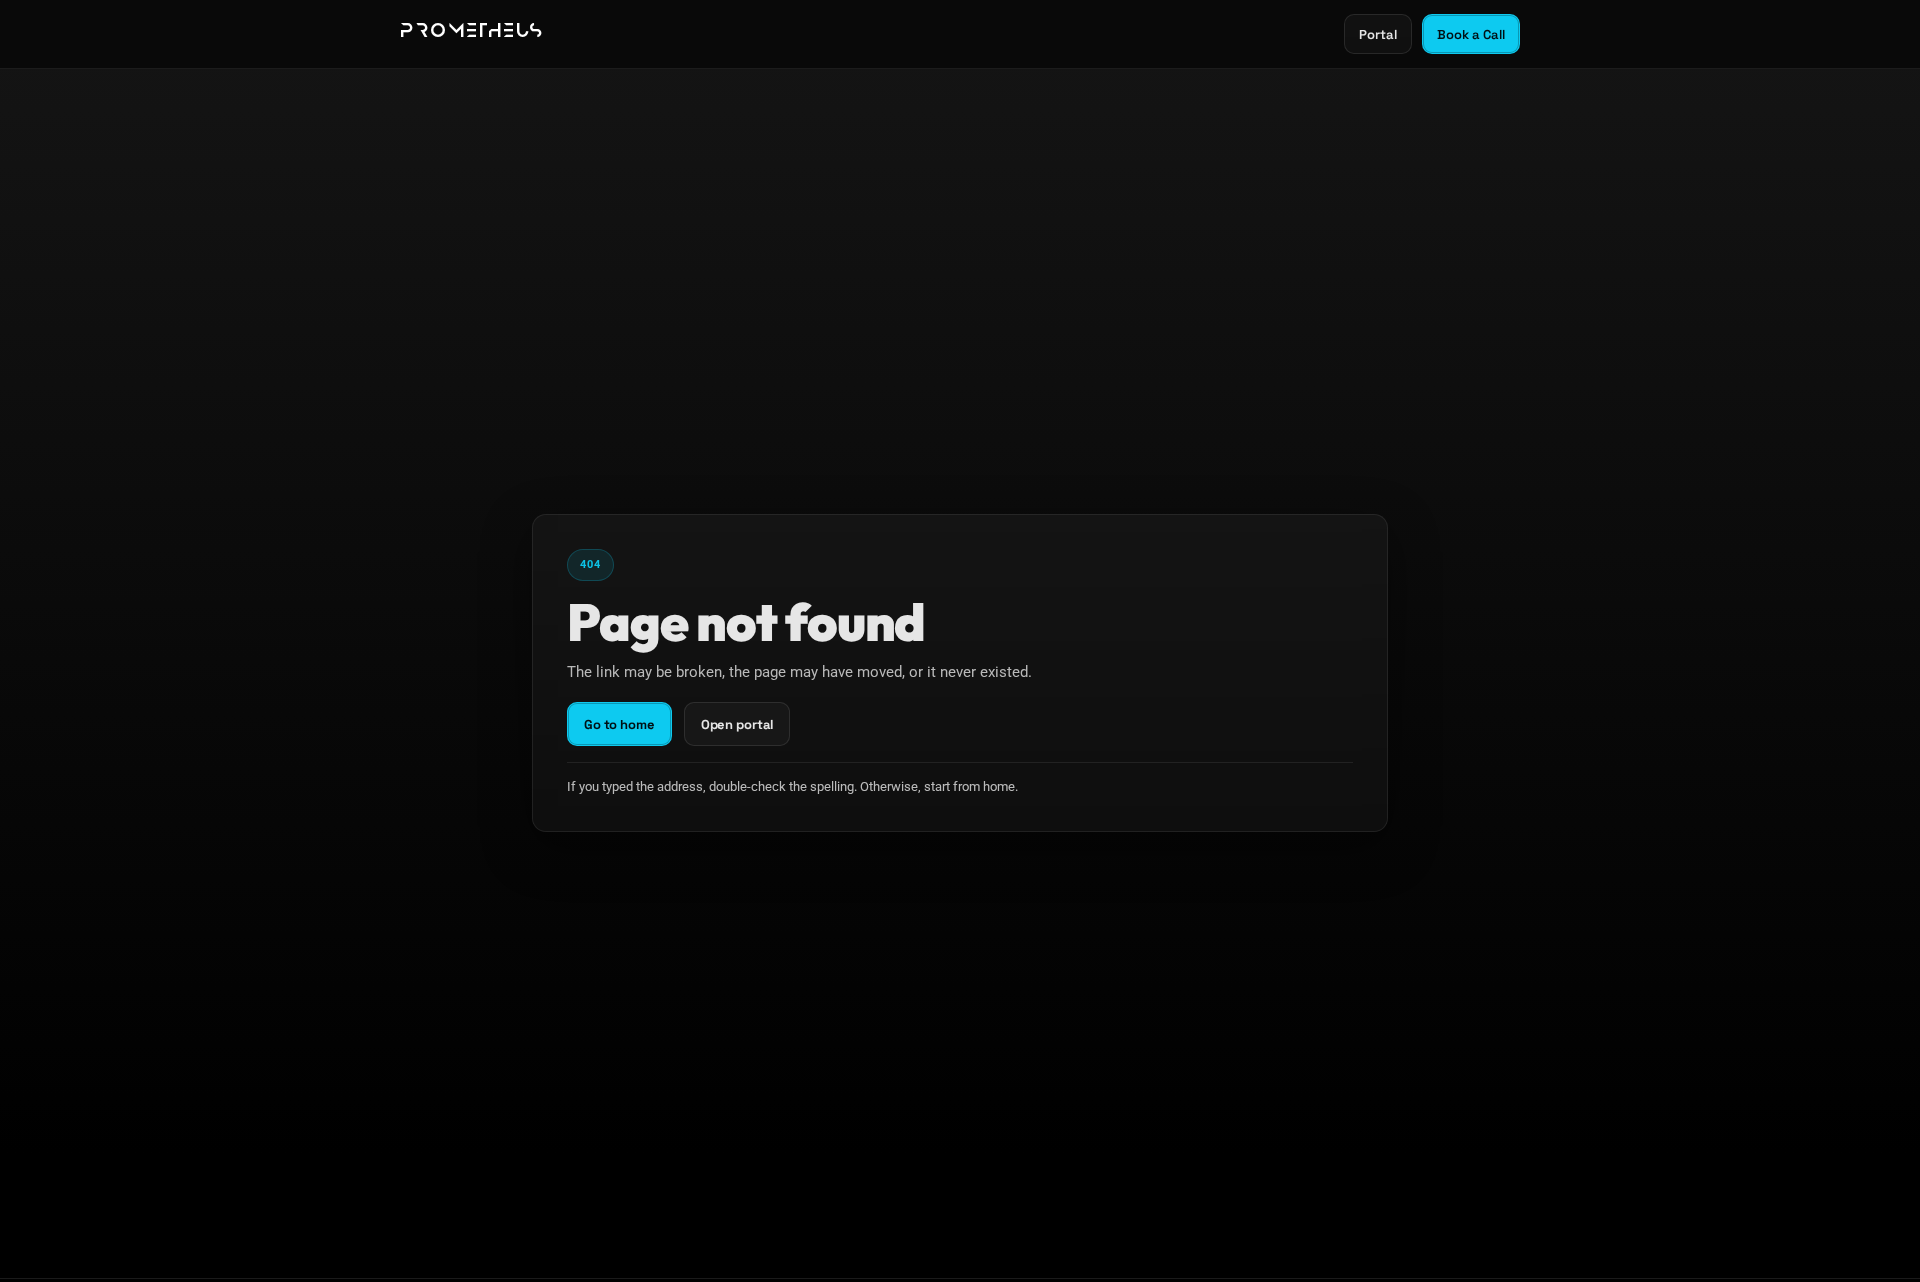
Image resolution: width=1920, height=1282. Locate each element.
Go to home (619, 724)
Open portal (737, 724)
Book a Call (1471, 34)
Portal (1378, 34)
